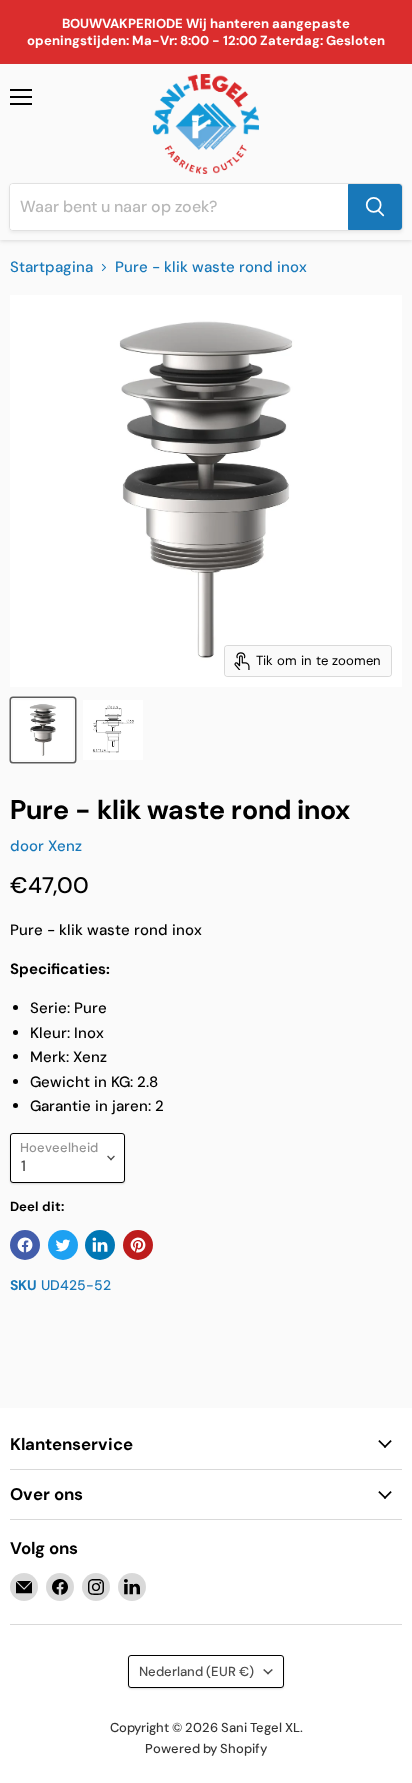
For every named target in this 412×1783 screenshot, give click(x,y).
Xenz (65, 846)
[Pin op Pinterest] (138, 1245)
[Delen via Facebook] (25, 1245)
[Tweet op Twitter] (63, 1245)
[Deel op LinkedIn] (100, 1245)
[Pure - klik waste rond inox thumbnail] (43, 730)
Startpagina (51, 267)
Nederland (196, 1671)
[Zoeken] (375, 207)
